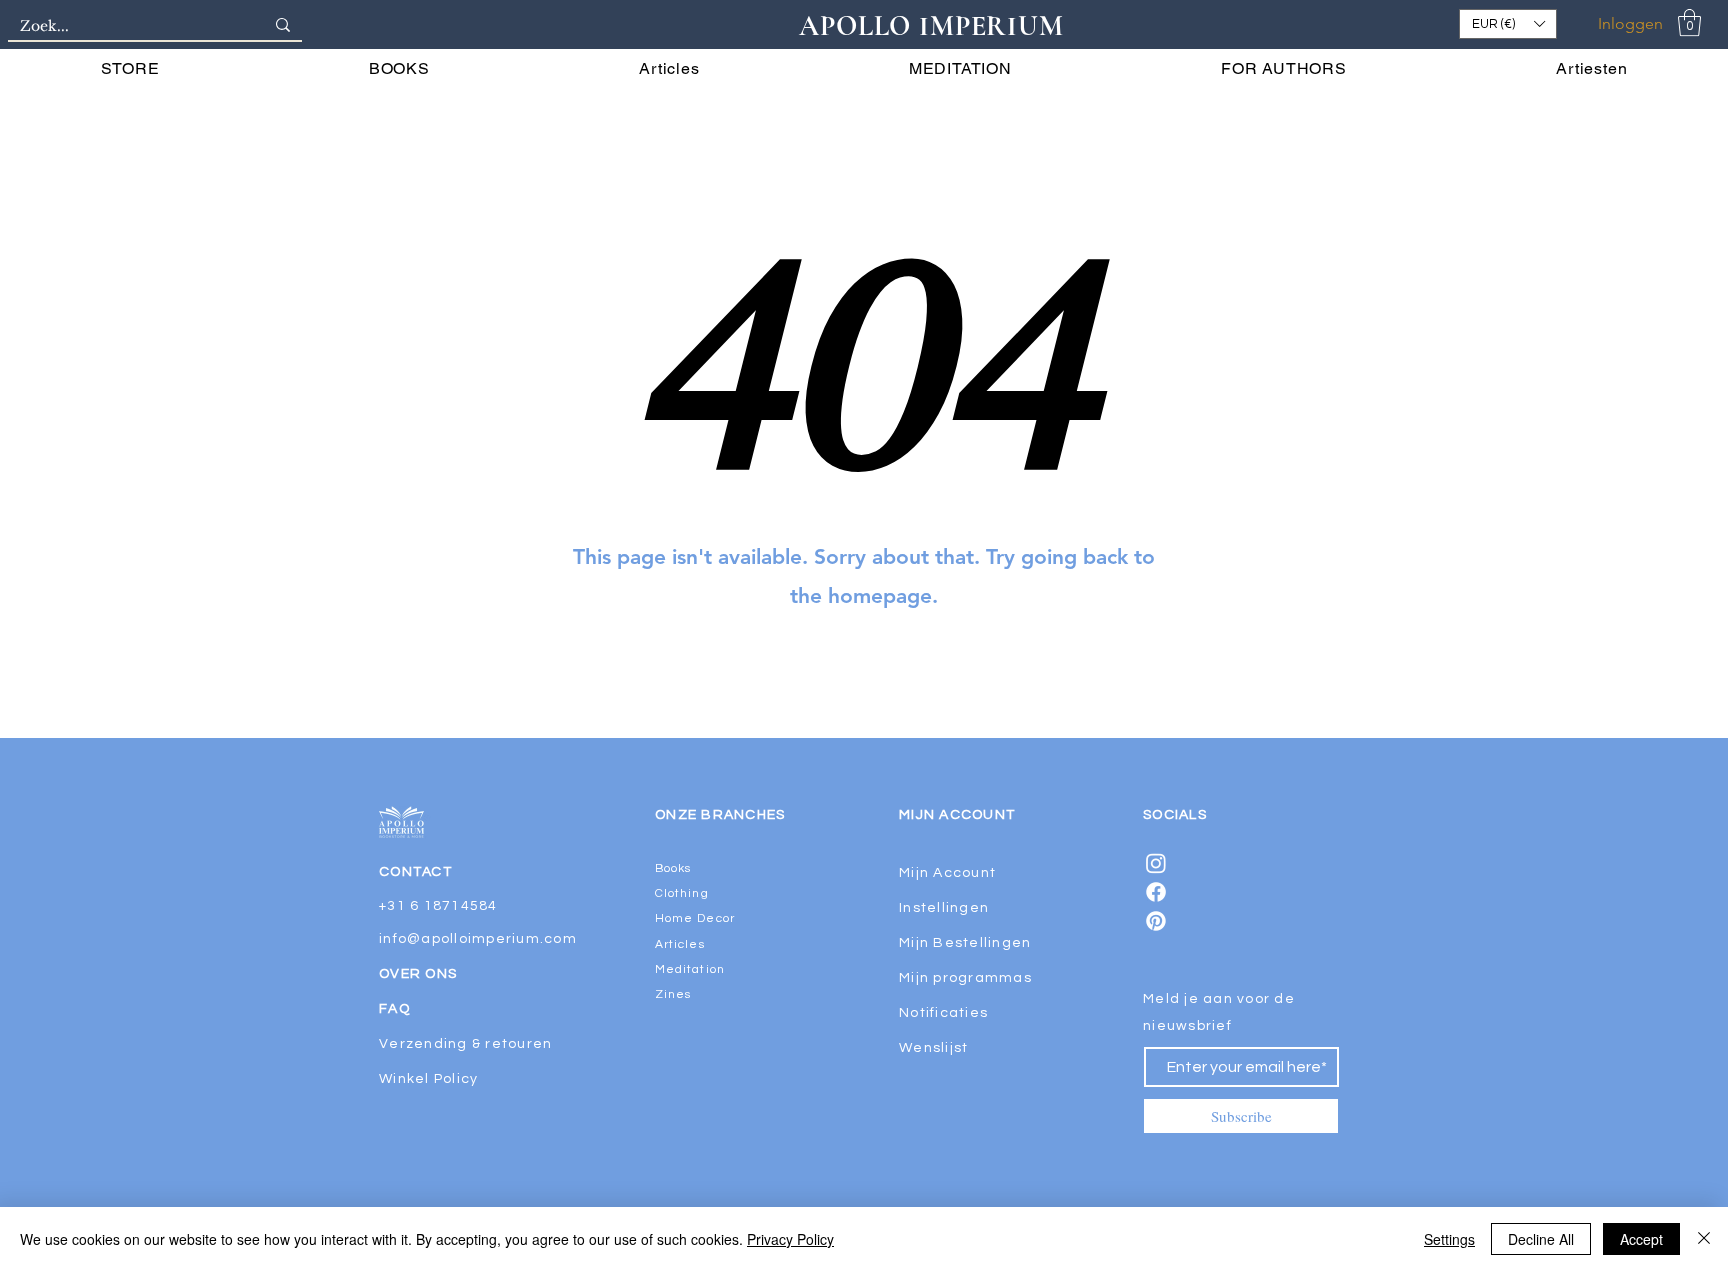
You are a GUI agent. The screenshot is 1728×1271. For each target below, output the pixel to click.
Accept (1641, 1239)
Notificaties (943, 1013)
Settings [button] (1449, 1239)
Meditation (690, 969)
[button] (1508, 24)
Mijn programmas (965, 978)
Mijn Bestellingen (965, 943)
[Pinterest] (1156, 921)
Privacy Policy (790, 1239)
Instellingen (944, 908)
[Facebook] (1156, 892)
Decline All (1541, 1239)
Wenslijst (933, 1048)
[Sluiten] (1704, 1239)
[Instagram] (1156, 863)
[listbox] (1508, 24)
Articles (680, 944)
